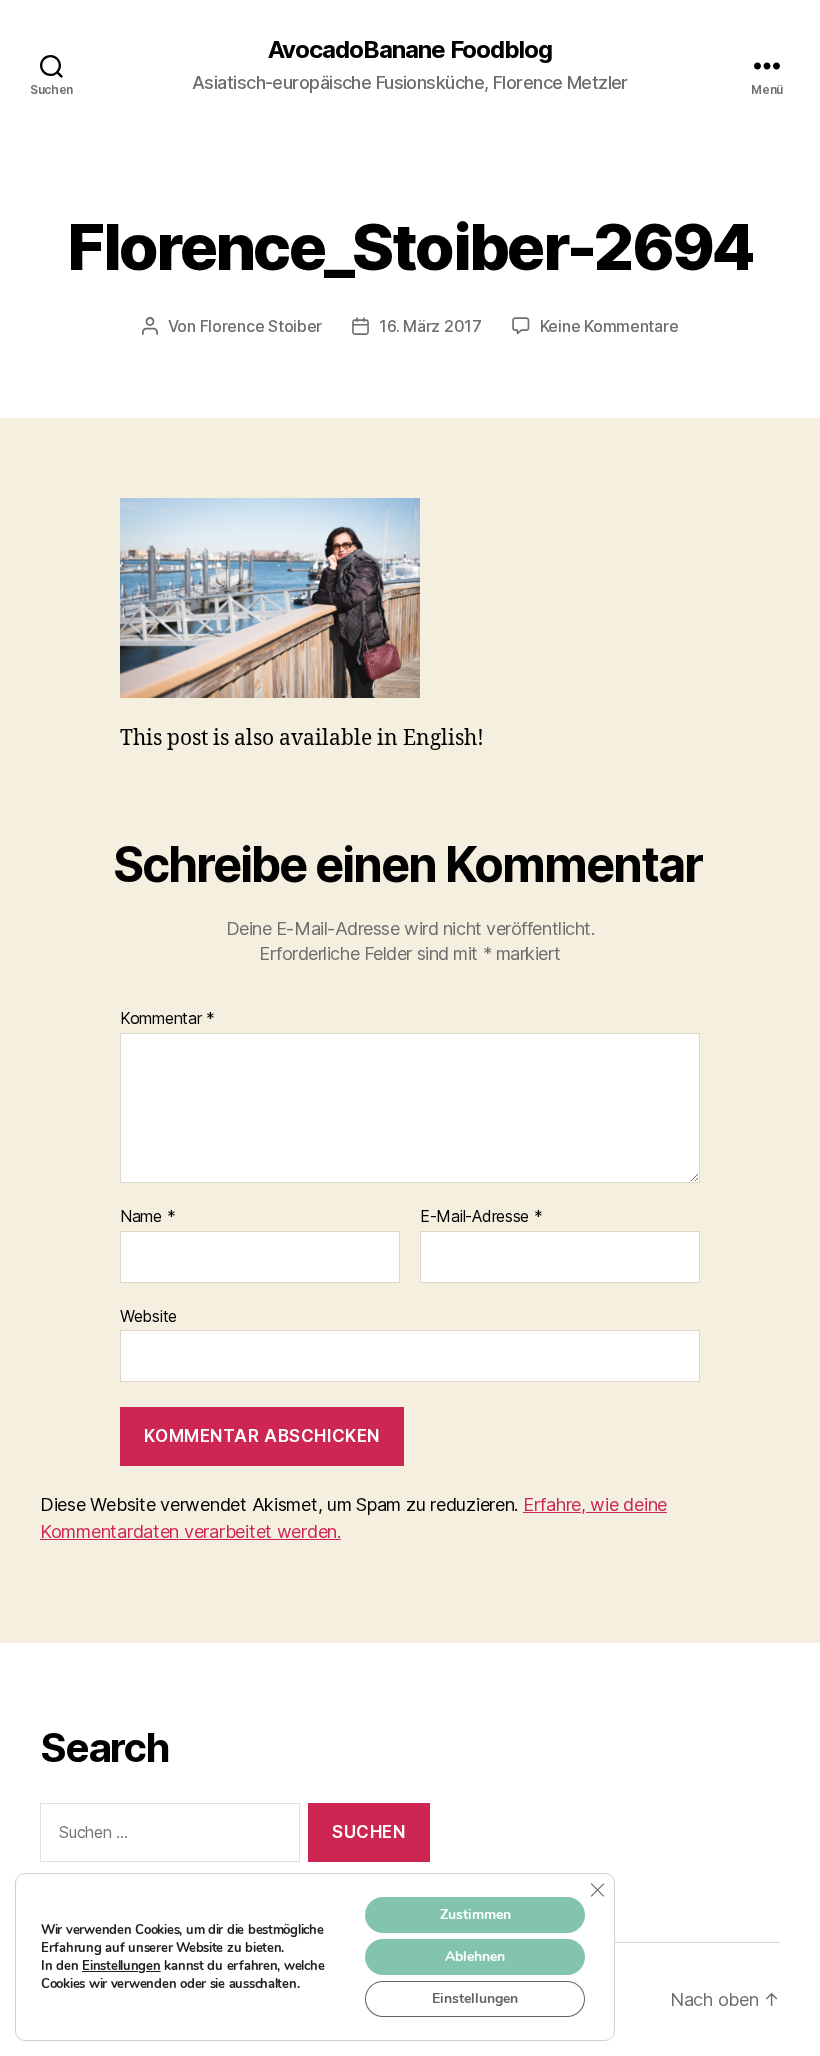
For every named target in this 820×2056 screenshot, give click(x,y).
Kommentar (167, 1019)
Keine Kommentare (609, 326)
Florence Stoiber (261, 326)
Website (148, 1315)
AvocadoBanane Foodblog (410, 50)
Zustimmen (475, 1914)
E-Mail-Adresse (481, 1217)
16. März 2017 (430, 326)
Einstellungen (121, 1966)
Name (147, 1217)
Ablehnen (475, 1956)
